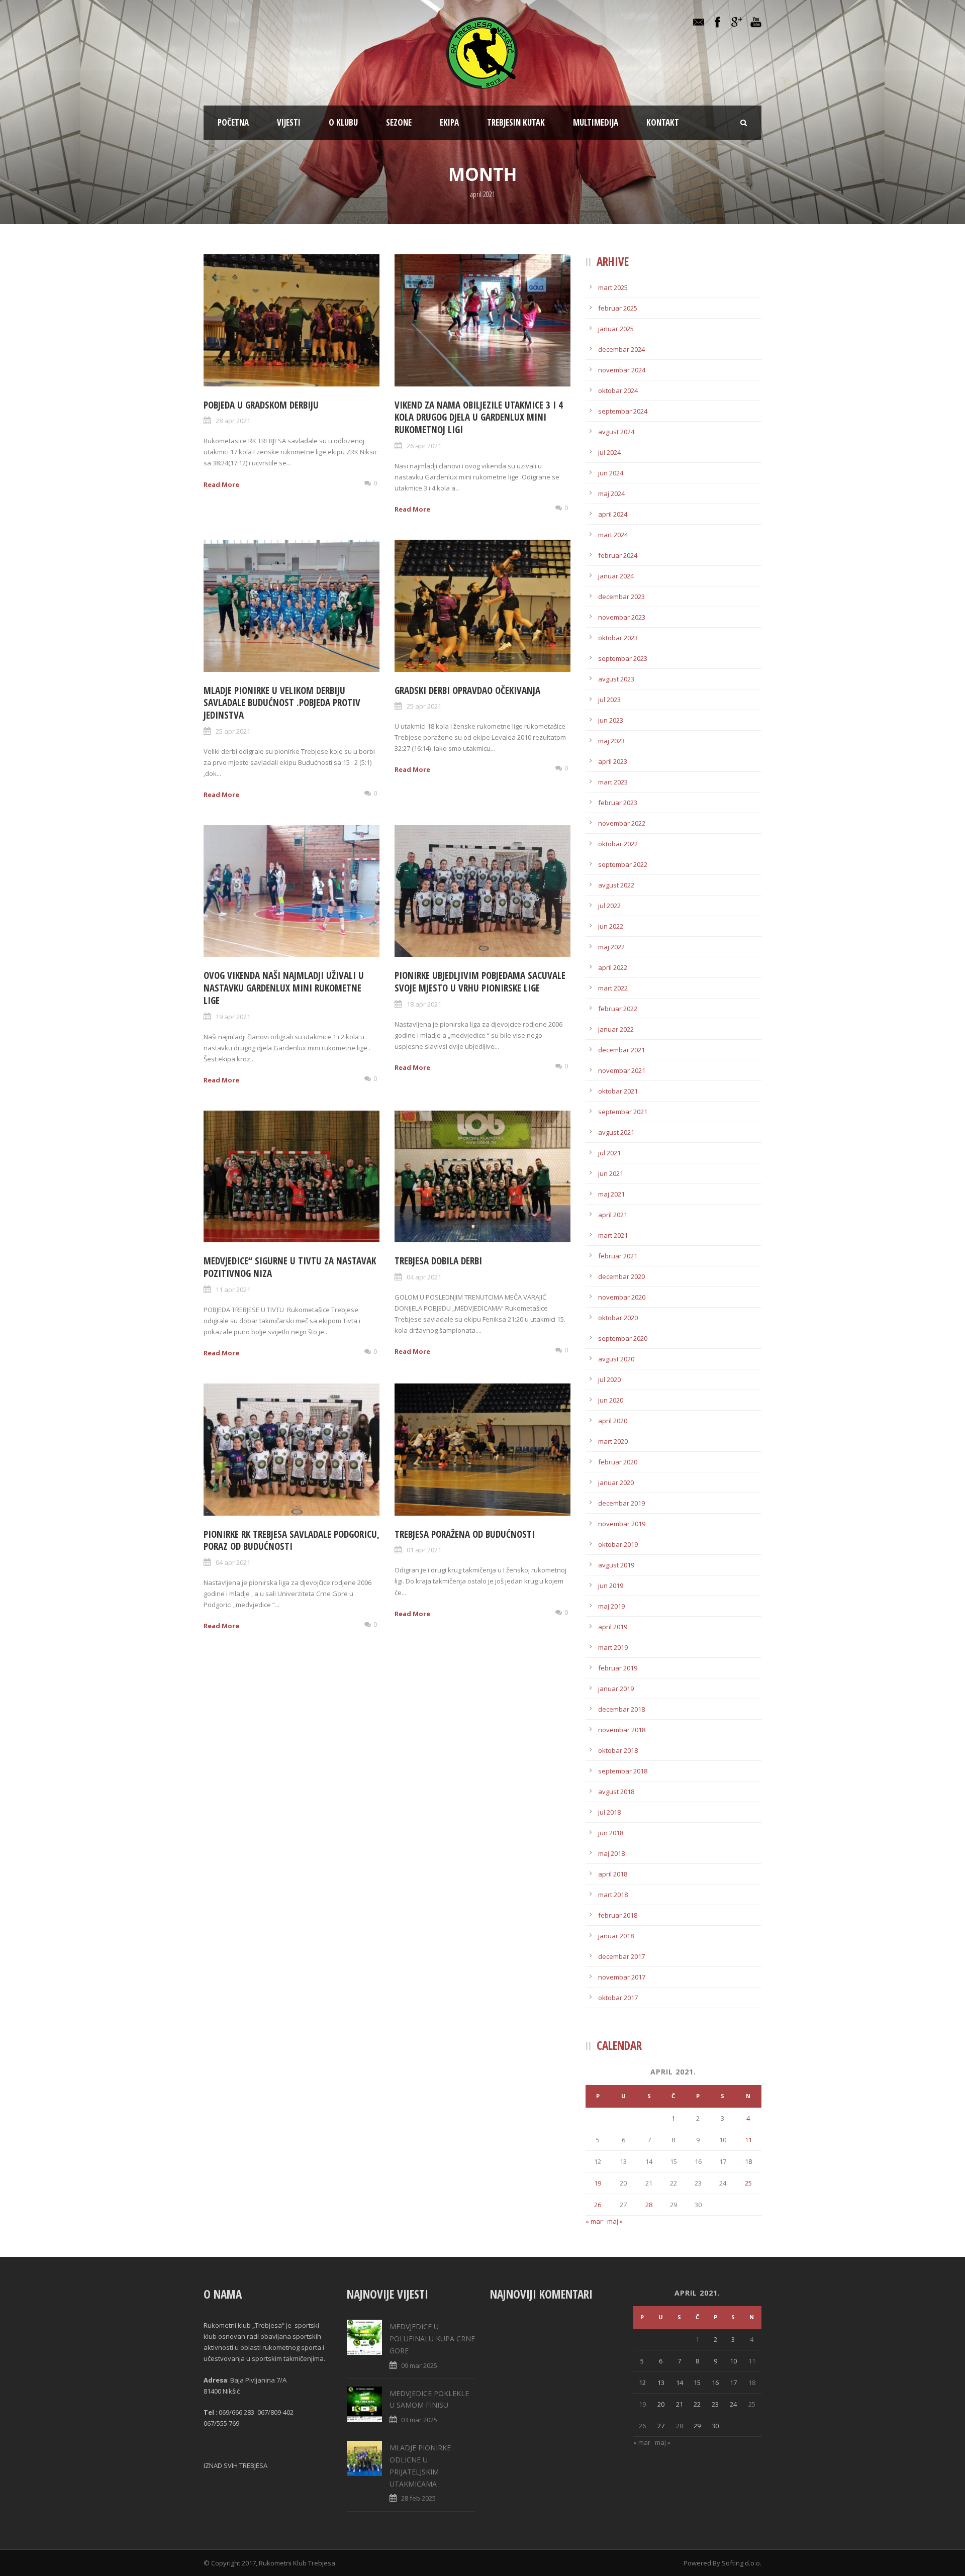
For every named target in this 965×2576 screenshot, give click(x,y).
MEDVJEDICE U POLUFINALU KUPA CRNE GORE (432, 2339)
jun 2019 (611, 1586)
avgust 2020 (616, 1359)
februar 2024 (618, 555)
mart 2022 (613, 988)
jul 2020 (609, 1379)
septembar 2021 (623, 1112)
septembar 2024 (623, 411)
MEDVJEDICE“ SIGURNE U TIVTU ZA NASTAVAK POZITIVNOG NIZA (290, 1267)
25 (748, 2183)
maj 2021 (611, 1194)
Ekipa (449, 122)
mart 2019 (613, 1647)
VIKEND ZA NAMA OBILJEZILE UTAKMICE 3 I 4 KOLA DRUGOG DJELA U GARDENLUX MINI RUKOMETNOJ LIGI (479, 417)
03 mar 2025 (419, 2420)
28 (649, 2205)
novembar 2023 (622, 617)
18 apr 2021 (424, 1004)
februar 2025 (618, 308)
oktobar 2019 (618, 1544)
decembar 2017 (621, 1956)
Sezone (399, 122)
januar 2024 (616, 576)
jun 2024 (611, 473)
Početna (233, 122)
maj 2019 (611, 1606)
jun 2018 (611, 1833)
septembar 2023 (623, 658)
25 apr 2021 (233, 731)
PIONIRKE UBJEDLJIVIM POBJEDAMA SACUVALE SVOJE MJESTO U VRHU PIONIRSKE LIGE (480, 982)
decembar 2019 (621, 1503)
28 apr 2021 (233, 421)
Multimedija (596, 122)
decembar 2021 (621, 1050)
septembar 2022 (623, 864)
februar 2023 (618, 803)
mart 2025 (613, 287)
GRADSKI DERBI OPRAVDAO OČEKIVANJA (467, 690)
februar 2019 (618, 1668)
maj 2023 (611, 741)
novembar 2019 (622, 1524)
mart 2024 (613, 535)
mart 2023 (613, 782)
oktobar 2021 (618, 1091)
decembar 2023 (621, 597)
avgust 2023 (616, 679)
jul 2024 (609, 452)
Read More (221, 484)
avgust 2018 (616, 1792)
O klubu (343, 122)
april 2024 (613, 514)
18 (748, 2161)
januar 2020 (616, 1482)
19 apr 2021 (233, 1017)
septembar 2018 (623, 1771)
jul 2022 (609, 906)
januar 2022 (616, 1029)
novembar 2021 (622, 1070)
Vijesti (289, 122)
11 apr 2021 (233, 1290)
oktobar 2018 (618, 1750)
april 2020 (613, 1421)
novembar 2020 (622, 1297)
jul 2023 (609, 700)
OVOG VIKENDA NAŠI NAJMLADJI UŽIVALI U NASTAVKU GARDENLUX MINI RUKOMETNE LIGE (284, 988)
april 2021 (613, 1215)
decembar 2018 (621, 1709)
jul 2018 (609, 1812)
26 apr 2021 (424, 446)
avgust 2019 (616, 1565)
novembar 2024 (622, 370)
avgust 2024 (616, 432)
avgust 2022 (616, 885)
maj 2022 (611, 947)
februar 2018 (618, 1915)
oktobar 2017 (618, 1998)
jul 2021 (609, 1153)
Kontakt (663, 122)
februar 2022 (618, 1009)
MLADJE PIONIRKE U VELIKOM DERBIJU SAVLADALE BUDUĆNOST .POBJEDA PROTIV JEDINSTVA (282, 703)
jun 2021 (611, 1173)
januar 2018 (616, 1936)
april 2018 (613, 1874)
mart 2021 (613, 1235)
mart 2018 (613, 1895)
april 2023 (613, 761)
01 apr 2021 (424, 1550)
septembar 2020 (623, 1338)
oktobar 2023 (618, 638)
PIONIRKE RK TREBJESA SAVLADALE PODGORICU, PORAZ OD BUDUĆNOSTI (292, 1541)
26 (598, 2205)
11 (748, 2140)
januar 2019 (616, 1689)
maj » (615, 2221)
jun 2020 (611, 1400)
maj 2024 (611, 493)
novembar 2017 (622, 1977)
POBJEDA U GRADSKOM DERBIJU (261, 405)
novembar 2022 (622, 823)
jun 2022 (611, 926)
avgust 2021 (616, 1132)
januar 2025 (616, 329)
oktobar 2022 (618, 844)
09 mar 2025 (419, 2365)
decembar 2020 (621, 1276)
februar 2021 (618, 1256)
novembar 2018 (622, 1730)
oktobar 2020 (618, 1318)
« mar (594, 2221)
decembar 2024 (621, 349)
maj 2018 (611, 1853)
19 (598, 2183)
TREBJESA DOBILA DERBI (438, 1261)
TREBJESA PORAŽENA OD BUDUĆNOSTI (465, 1534)
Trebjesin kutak (516, 122)
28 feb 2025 (418, 2498)
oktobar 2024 (618, 390)
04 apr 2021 (424, 1277)
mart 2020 (613, 1441)
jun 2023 (611, 720)
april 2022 (613, 967)
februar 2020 (618, 1462)
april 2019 (613, 1627)
